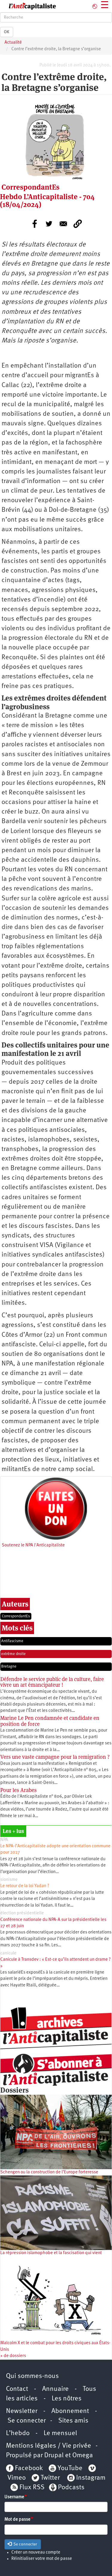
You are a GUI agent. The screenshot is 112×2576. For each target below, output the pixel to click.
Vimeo (17, 2478)
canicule (8, 1953)
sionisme (9, 1880)
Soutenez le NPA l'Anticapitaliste (33, 1545)
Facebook (28, 2468)
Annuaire (55, 2389)
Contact (17, 2389)
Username (14, 2497)
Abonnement (70, 2411)
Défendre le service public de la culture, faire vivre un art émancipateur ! (52, 1682)
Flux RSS (32, 2488)
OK (7, 32)
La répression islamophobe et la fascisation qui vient (51, 2253)
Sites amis (73, 2421)
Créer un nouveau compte (36, 2553)
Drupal (54, 2456)
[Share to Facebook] (35, 224)
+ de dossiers (13, 2356)
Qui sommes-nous (32, 2376)
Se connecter (27, 2421)
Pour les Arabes (19, 1790)
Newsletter (22, 2411)
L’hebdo (18, 2433)
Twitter (50, 2478)
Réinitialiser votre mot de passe (42, 2559)
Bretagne (9, 1667)
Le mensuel (60, 2433)
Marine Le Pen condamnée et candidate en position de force (50, 1721)
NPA (4, 1840)
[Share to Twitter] (49, 224)
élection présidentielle (22, 1913)
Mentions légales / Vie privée (49, 2446)
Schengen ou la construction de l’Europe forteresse (49, 2172)
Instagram (91, 2478)
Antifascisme (12, 1641)
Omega (83, 2456)
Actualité (13, 43)
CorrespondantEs (16, 1616)
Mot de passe (17, 2520)
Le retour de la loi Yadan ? (25, 1886)
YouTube (69, 2468)
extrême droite (13, 1654)
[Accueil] (28, 6)
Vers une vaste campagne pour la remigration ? (55, 1757)
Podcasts (71, 2488)
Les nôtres (67, 2399)
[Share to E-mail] (63, 224)
